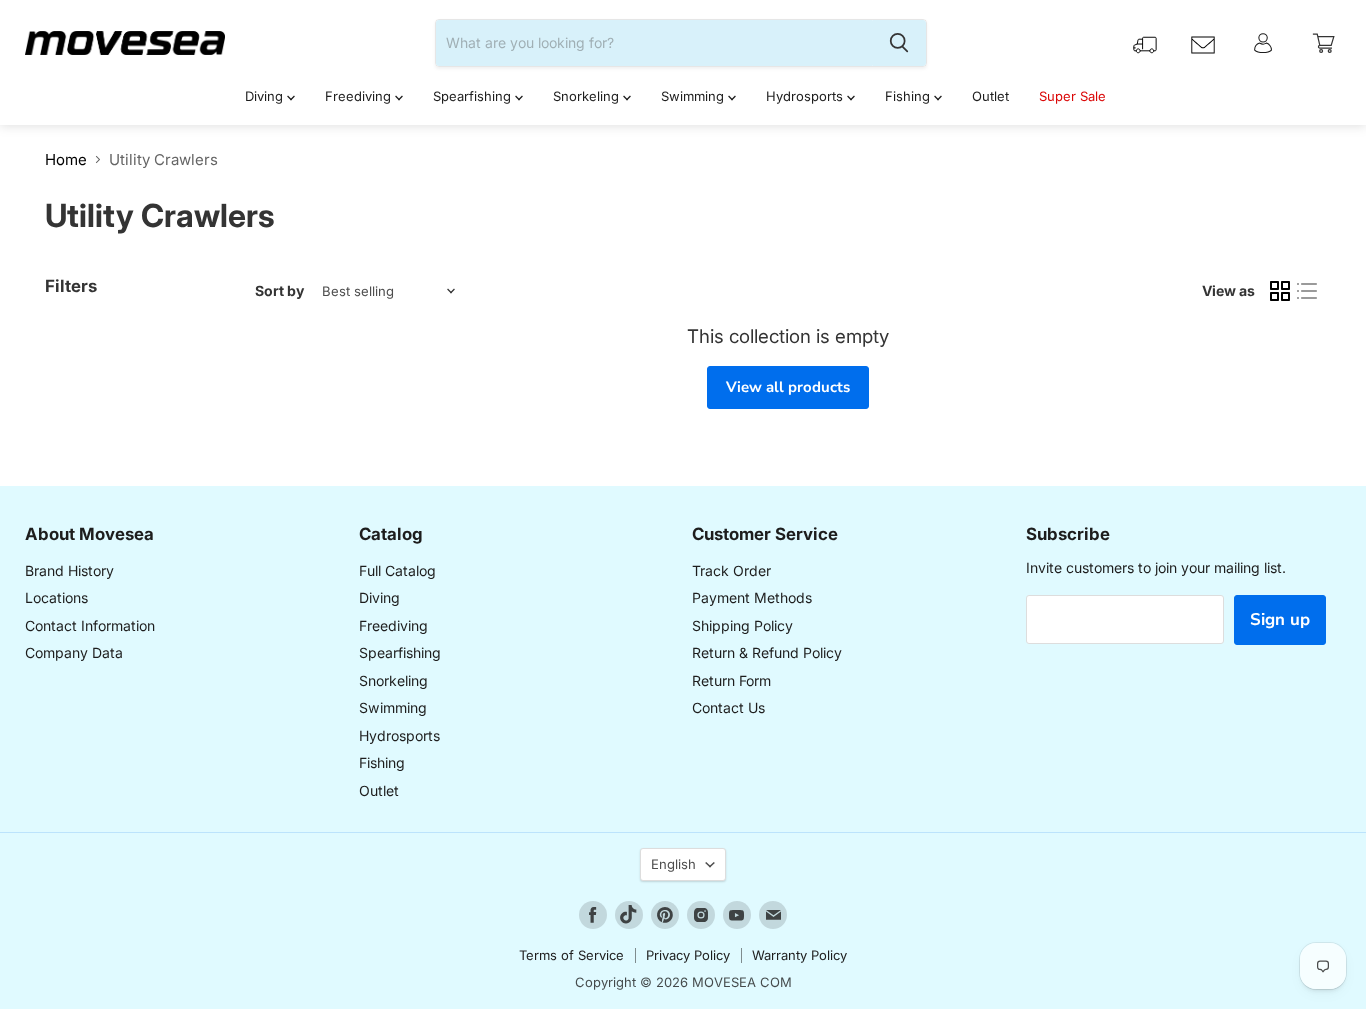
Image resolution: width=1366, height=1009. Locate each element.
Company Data (74, 652)
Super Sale (1072, 96)
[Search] (899, 43)
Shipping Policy (742, 625)
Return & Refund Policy (767, 652)
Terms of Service (571, 955)
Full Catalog (397, 570)
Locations (56, 597)
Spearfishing (474, 96)
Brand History (69, 570)
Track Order (731, 570)
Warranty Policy (799, 955)
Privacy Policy (688, 955)
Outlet (990, 96)
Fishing (909, 96)
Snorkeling (588, 96)
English (673, 864)
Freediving (360, 96)
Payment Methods (752, 597)
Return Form (731, 680)
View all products (788, 387)
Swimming (694, 96)
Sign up (1280, 619)
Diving (266, 96)
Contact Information (90, 625)
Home (66, 159)
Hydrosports (806, 96)
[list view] (1308, 291)
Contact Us (728, 707)
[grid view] (1280, 291)
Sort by (279, 291)
